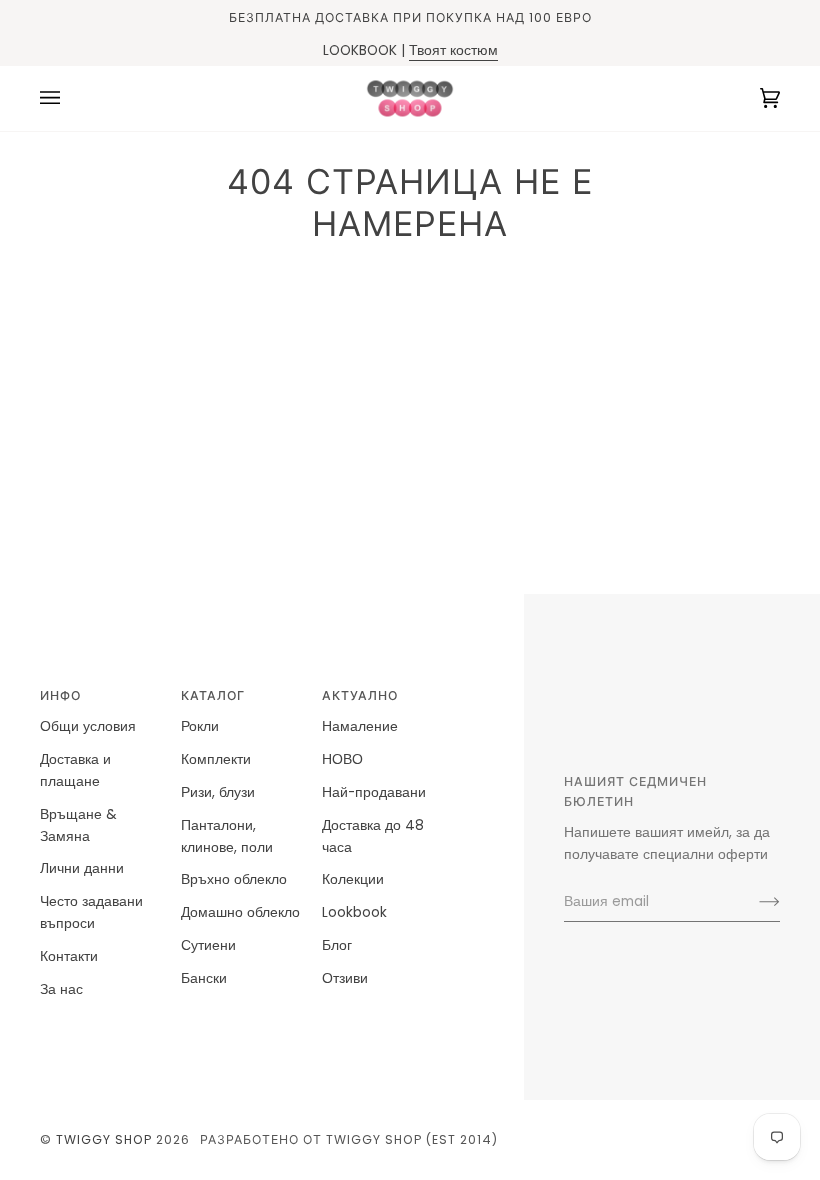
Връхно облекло (234, 879)
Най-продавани (374, 792)
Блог (337, 945)
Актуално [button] (360, 695)
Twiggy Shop (104, 1139)
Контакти (69, 956)
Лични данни (82, 868)
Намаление (360, 726)
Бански (204, 978)
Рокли (200, 726)
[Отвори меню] (70, 98)
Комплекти (216, 759)
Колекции (353, 879)
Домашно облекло (240, 912)
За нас (61, 989)
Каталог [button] (213, 695)
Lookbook (354, 912)
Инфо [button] (60, 695)
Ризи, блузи (218, 792)
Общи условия (88, 726)
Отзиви (345, 978)
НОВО (342, 759)
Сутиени (208, 945)
